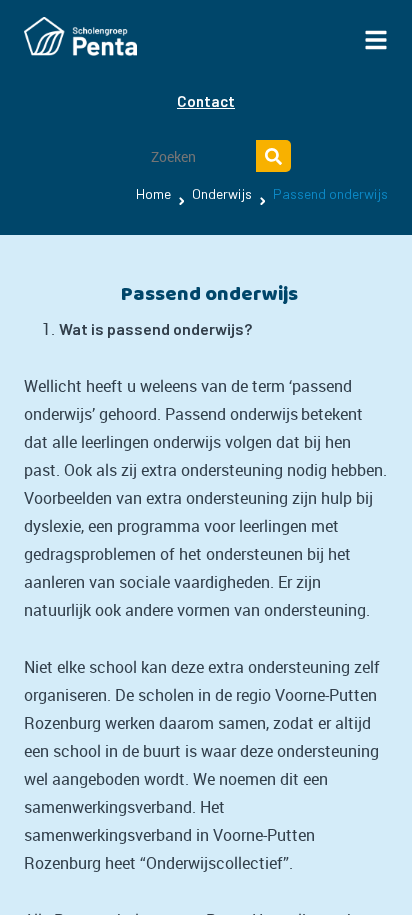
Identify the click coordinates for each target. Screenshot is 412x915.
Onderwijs (222, 193)
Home (153, 193)
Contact (206, 101)
